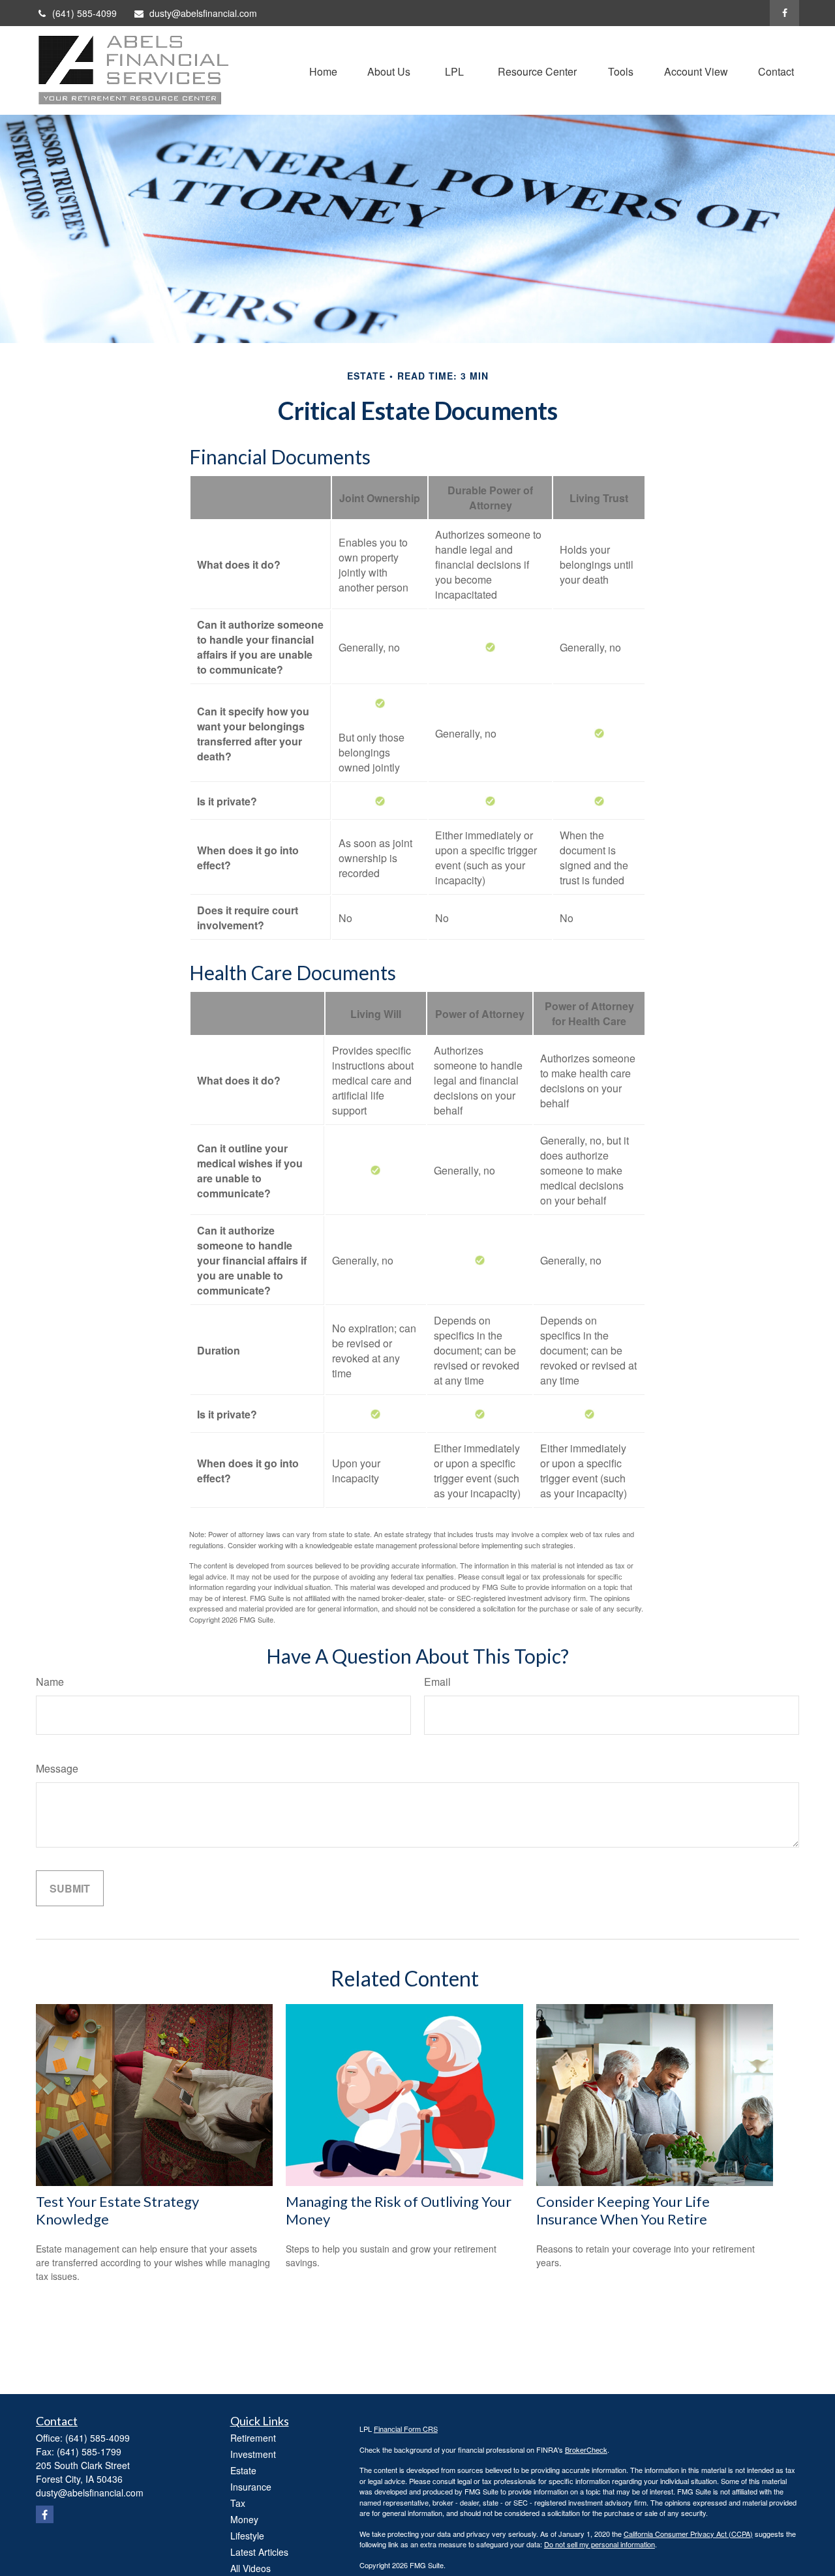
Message (57, 1768)
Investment (253, 2454)
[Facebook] (784, 13)
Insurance (251, 2487)
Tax (238, 2503)
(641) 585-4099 (84, 13)
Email (437, 1682)
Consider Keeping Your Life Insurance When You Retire (623, 2210)
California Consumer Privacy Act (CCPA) (688, 2534)
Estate (243, 2470)
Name (50, 1682)
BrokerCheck (586, 2449)
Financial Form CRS (406, 2429)
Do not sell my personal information (600, 2544)
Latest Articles (259, 2552)
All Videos (250, 2568)
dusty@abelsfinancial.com (203, 13)
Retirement (253, 2438)
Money (244, 2519)
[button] (323, 70)
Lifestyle (247, 2536)
